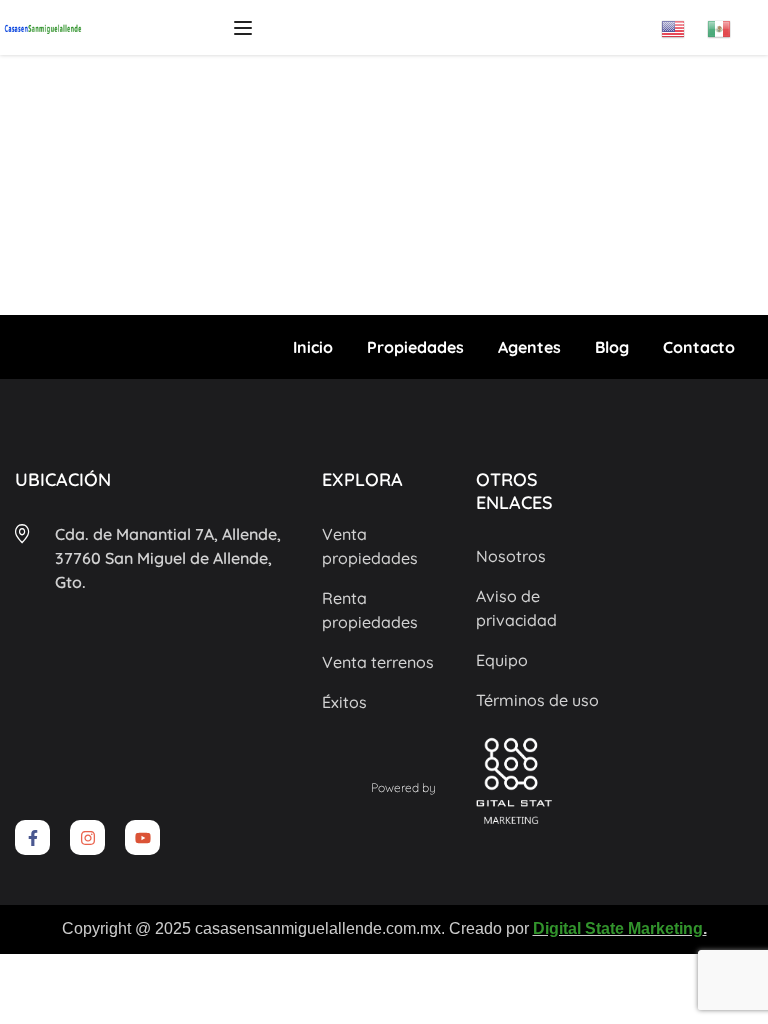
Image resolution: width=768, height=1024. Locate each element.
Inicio (313, 347)
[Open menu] (245, 28)
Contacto (699, 347)
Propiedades (415, 347)
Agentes (529, 347)
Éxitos (344, 702)
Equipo (502, 660)
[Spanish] (730, 22)
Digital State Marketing (618, 928)
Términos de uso (537, 700)
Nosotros (511, 556)
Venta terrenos (378, 662)
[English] (684, 22)
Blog (612, 347)
